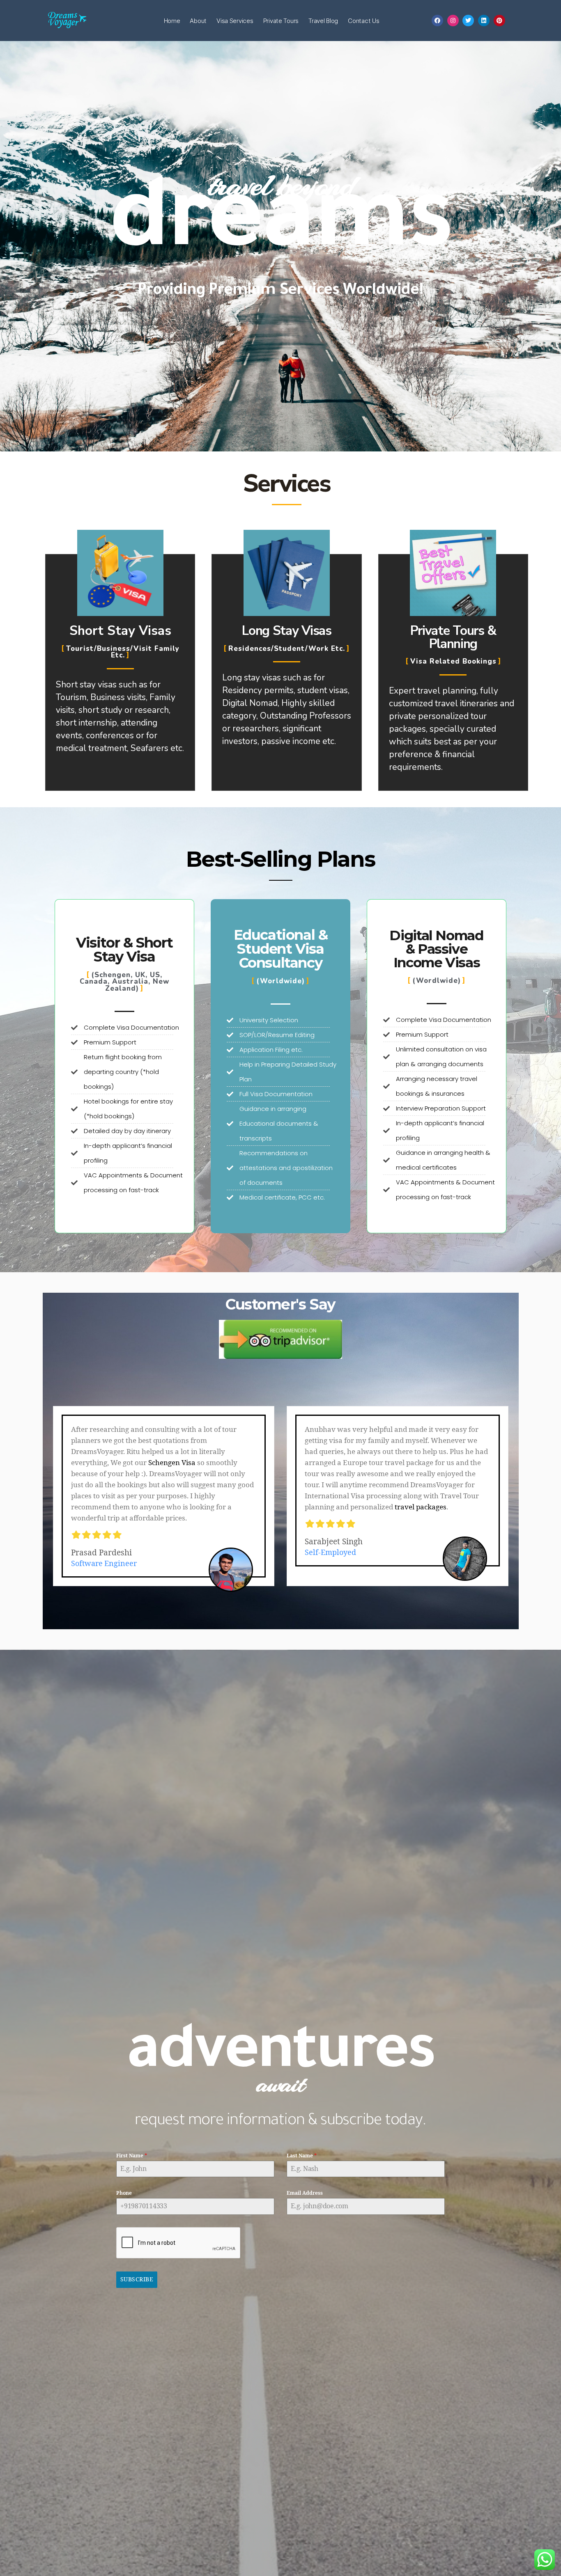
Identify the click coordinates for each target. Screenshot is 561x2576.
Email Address (305, 2193)
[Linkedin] (484, 21)
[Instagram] (453, 21)
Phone (124, 2193)
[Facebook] (437, 21)
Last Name (302, 2156)
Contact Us (363, 21)
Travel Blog (323, 21)
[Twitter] (468, 21)
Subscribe (137, 2279)
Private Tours (281, 21)
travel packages (421, 1507)
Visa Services (235, 21)
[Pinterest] (499, 21)
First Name (132, 2156)
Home (172, 21)
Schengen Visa (172, 1463)
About (198, 21)
